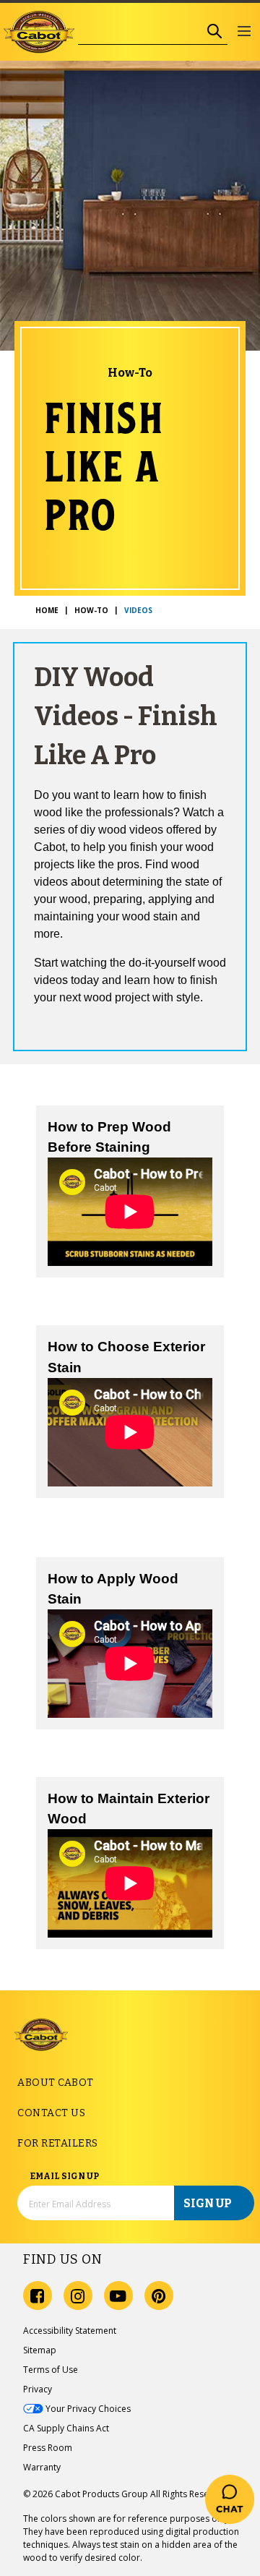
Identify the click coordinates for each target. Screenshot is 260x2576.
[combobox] (140, 31)
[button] (244, 32)
